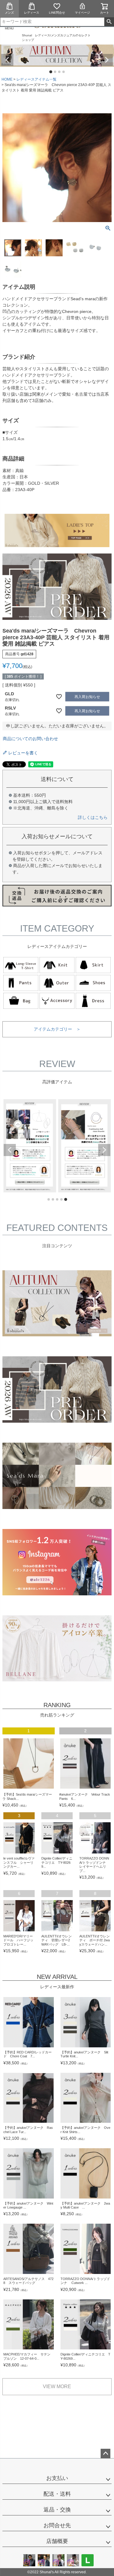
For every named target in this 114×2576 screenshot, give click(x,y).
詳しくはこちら (93, 817)
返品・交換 (57, 2510)
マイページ (82, 13)
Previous (7, 60)
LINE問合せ (57, 13)
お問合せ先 (57, 2525)
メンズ (9, 13)
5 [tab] (66, 1200)
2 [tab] (55, 72)
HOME (7, 79)
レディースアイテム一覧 (36, 79)
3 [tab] (60, 72)
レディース (32, 13)
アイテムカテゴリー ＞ (57, 1029)
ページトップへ (105, 2454)
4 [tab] (64, 72)
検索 (109, 22)
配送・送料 (57, 2494)
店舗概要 (57, 2541)
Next (107, 60)
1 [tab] (51, 72)
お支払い (57, 2478)
